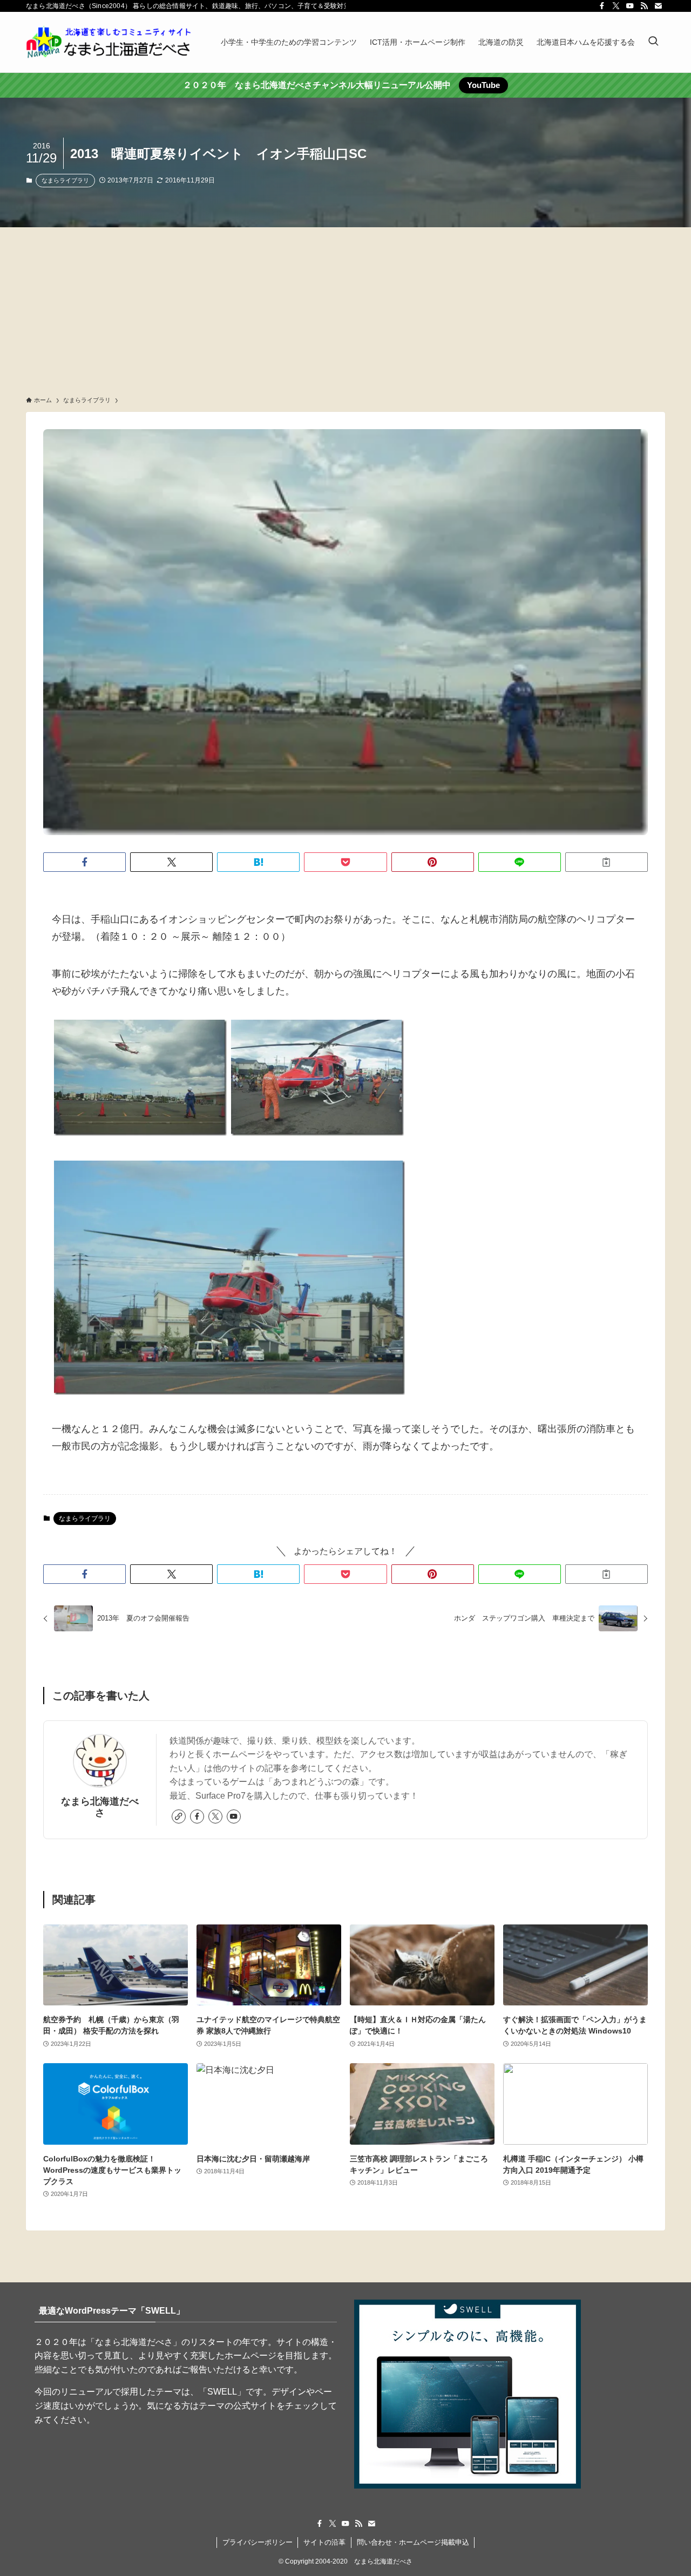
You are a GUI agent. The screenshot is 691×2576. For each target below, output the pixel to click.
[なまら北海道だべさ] (109, 42)
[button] (84, 862)
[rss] (644, 6)
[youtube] (630, 6)
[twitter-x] (616, 6)
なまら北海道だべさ (100, 1807)
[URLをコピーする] (607, 862)
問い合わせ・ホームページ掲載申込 (413, 2542)
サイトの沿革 (324, 2542)
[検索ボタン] (653, 42)
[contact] (658, 6)
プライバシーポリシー (258, 2542)
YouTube (483, 85)
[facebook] (602, 6)
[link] (179, 1816)
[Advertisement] (345, 308)
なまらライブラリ (65, 180)
